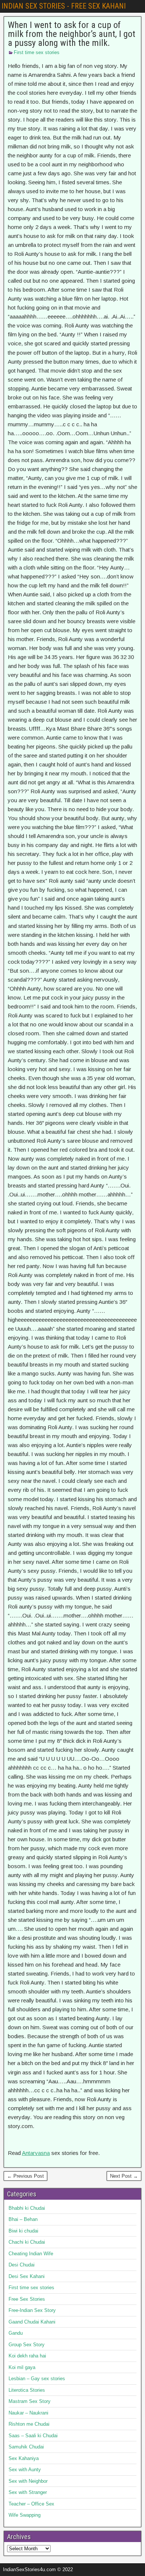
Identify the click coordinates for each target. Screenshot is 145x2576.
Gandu (16, 2333)
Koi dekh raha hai (27, 2356)
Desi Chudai (22, 2265)
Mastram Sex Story (30, 2401)
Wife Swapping (25, 2515)
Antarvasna (36, 2153)
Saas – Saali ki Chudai (33, 2436)
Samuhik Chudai (26, 2447)
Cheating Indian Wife (31, 2254)
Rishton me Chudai (29, 2424)
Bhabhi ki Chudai (27, 2208)
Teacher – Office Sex (31, 2504)
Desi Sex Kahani (27, 2276)
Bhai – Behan (23, 2219)
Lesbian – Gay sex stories (37, 2379)
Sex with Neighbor (28, 2481)
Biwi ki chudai (23, 2231)
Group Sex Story (27, 2345)
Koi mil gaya (22, 2367)
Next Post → (124, 2176)
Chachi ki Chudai (27, 2242)
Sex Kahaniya (24, 2458)
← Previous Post (25, 2176)
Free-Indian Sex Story (32, 2310)
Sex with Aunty (25, 2470)
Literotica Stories (27, 2390)
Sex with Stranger (28, 2492)
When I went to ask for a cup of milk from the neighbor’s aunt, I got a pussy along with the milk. (72, 34)
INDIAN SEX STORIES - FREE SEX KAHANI (64, 6)
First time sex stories (37, 52)
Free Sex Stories (27, 2299)
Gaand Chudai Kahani (32, 2322)
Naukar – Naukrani (28, 2413)
